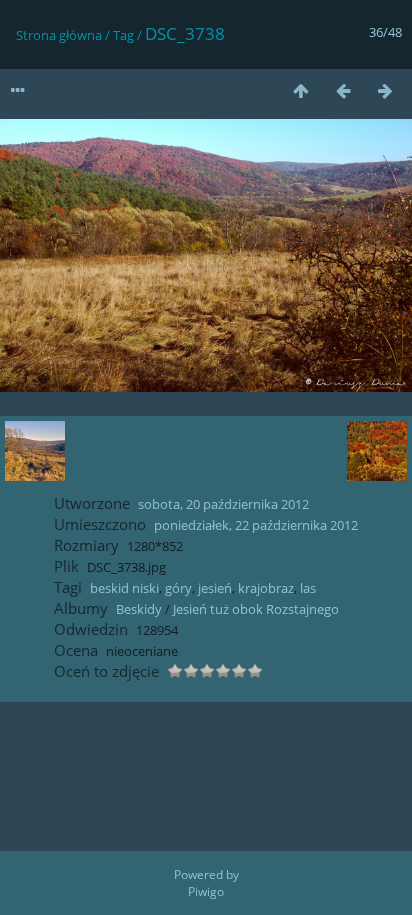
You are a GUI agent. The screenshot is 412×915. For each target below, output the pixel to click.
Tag (123, 35)
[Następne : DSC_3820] (385, 90)
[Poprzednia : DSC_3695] (343, 90)
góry (178, 588)
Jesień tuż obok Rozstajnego (256, 609)
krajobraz (266, 588)
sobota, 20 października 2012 (223, 504)
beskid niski (124, 588)
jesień (215, 588)
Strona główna (59, 35)
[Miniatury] (301, 90)
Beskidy (139, 609)
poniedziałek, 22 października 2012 (256, 525)
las (308, 588)
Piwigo (206, 891)
